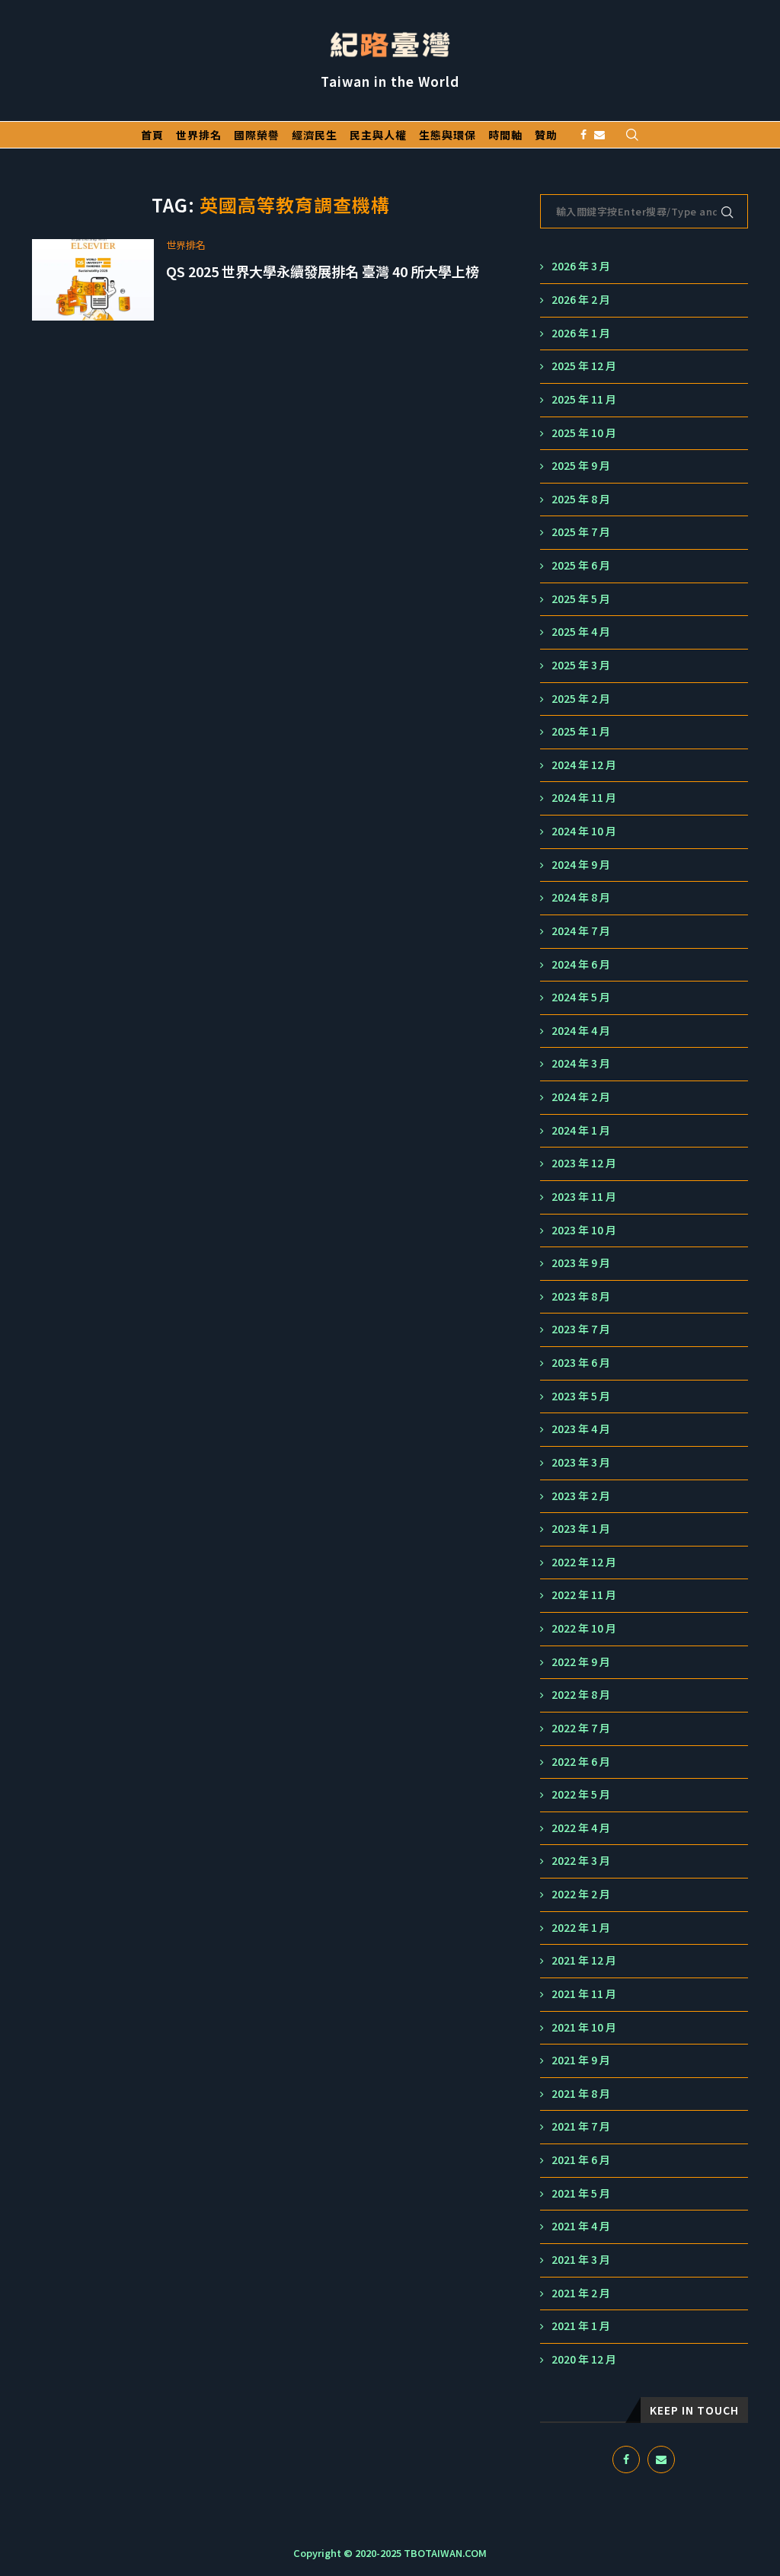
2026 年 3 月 (581, 266)
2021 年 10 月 (584, 2027)
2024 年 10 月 (584, 831)
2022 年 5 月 (581, 1794)
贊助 (546, 135)
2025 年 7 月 (581, 532)
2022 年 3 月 (581, 1861)
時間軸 (505, 135)
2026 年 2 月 (581, 300)
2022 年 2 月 (581, 1894)
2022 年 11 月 (584, 1595)
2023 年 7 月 (581, 1329)
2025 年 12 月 (584, 366)
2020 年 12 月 (584, 2359)
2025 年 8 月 (581, 499)
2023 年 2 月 (581, 1496)
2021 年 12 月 (584, 1960)
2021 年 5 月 (581, 2193)
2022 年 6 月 (581, 1762)
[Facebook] (583, 135)
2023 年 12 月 (584, 1163)
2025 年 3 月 (581, 665)
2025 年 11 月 (584, 399)
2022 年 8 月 (581, 1695)
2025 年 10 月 (584, 433)
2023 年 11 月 (584, 1197)
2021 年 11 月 (584, 1994)
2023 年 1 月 (581, 1529)
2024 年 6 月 (581, 964)
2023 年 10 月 (584, 1230)
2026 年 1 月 (581, 333)
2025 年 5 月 (581, 599)
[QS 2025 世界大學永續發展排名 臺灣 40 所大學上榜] (93, 280)
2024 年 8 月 (581, 897)
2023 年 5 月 (581, 1396)
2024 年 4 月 (581, 1031)
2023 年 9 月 (581, 1263)
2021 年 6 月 (581, 2160)
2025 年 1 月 (581, 731)
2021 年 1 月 (581, 2326)
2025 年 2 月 (581, 699)
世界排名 (199, 135)
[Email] (599, 135)
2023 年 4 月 (581, 1429)
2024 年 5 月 (581, 997)
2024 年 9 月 (581, 865)
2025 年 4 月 (581, 632)
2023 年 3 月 (581, 1462)
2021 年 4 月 (581, 2226)
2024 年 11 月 (584, 798)
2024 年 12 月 (584, 765)
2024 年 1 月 (581, 1130)
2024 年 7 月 (581, 931)
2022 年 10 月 (584, 1628)
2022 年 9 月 (581, 1662)
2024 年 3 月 (581, 1063)
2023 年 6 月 (581, 1363)
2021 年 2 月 (581, 2293)
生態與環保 (448, 135)
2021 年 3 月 (581, 2260)
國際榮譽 (257, 135)
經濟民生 (315, 135)
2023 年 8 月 (581, 1296)
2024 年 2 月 (581, 1097)
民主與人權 (378, 135)
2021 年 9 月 (581, 2060)
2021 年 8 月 (581, 2094)
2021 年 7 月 (581, 2126)
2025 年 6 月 (581, 565)
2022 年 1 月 (581, 1928)
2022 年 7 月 (581, 1728)
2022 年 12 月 (584, 1562)
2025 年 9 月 (581, 466)
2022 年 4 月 (581, 1828)
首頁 (152, 135)
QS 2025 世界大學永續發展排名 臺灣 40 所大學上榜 (323, 271)
